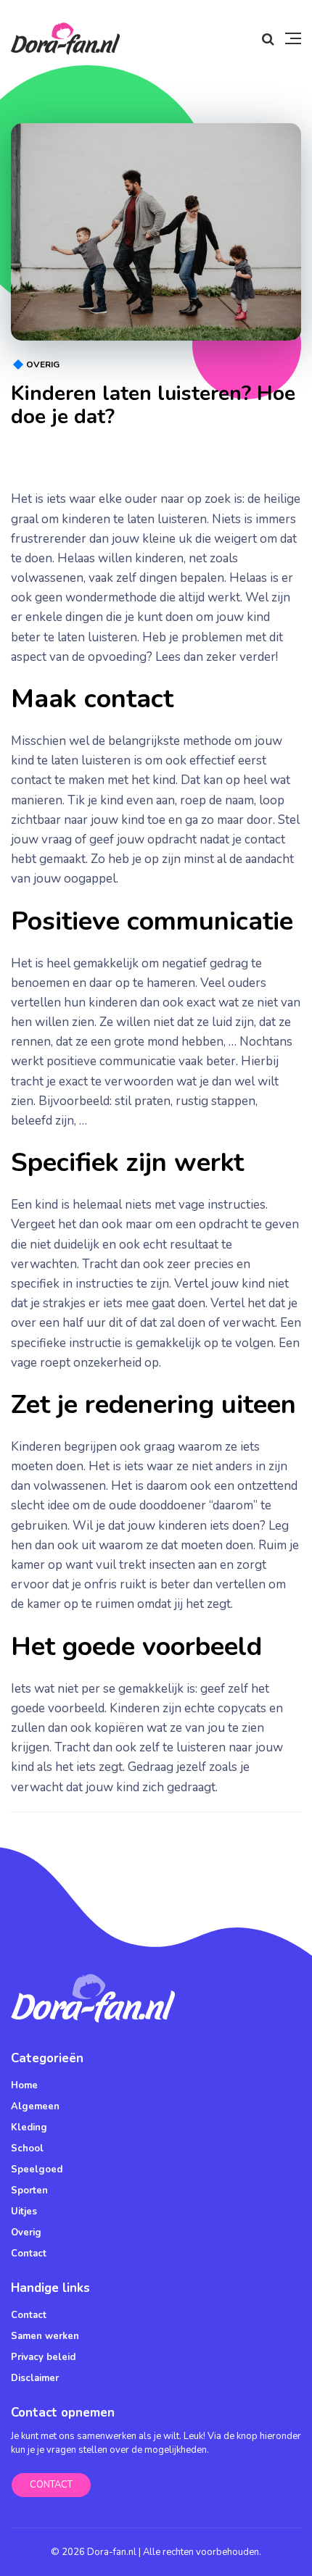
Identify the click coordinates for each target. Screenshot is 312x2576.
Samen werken (45, 2336)
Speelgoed (37, 2169)
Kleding (29, 2127)
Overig (43, 364)
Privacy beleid (43, 2357)
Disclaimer (35, 2378)
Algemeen (35, 2106)
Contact (29, 2254)
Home (24, 2085)
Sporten (29, 2191)
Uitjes (24, 2212)
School (27, 2148)
